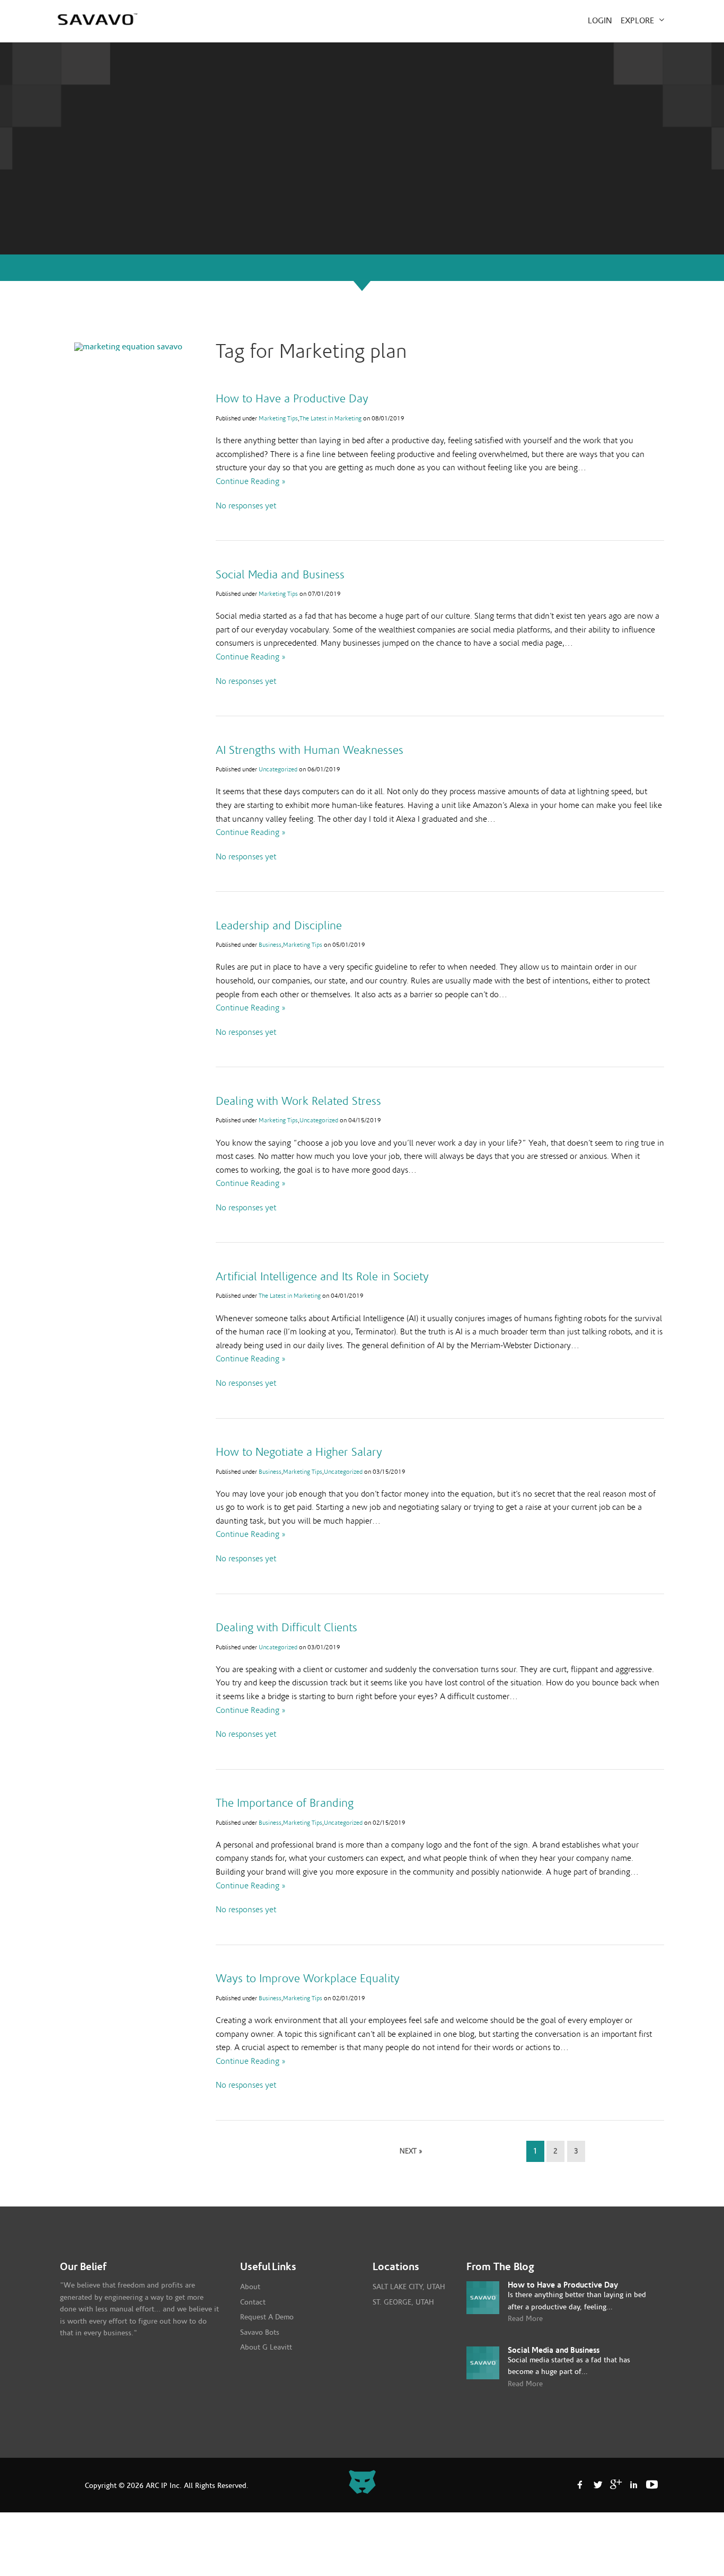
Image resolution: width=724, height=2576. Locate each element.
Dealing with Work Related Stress (298, 1101)
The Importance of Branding (285, 1803)
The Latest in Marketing (330, 418)
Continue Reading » (251, 481)
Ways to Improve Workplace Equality (308, 1979)
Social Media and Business (280, 575)
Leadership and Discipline (279, 926)
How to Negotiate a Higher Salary (299, 1452)
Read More (525, 2319)
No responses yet (246, 506)
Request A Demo (267, 2317)
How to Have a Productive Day (292, 399)
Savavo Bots (260, 2333)
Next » (411, 2151)
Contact (253, 2302)
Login (600, 21)
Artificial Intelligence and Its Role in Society (322, 1277)
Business (270, 945)
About (250, 2287)
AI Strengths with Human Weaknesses (310, 750)
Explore (638, 21)
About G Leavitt (266, 2348)
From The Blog (500, 2267)
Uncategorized (278, 769)
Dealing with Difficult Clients (286, 1628)
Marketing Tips (278, 418)
